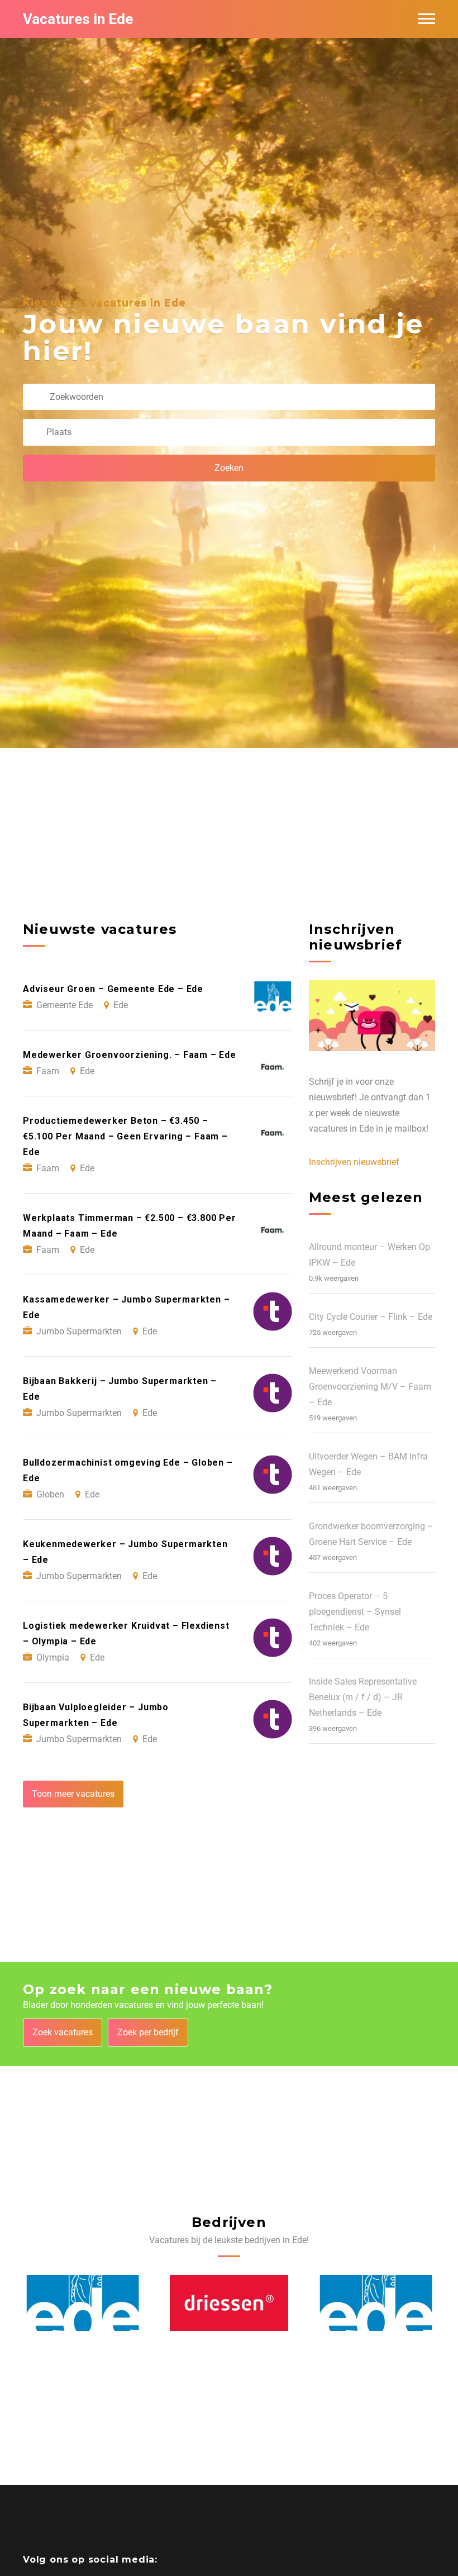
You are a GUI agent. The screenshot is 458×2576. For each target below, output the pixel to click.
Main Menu (427, 19)
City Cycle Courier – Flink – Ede (371, 1317)
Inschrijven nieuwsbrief (354, 1162)
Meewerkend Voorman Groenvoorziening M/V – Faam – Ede (370, 1387)
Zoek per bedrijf (148, 2032)
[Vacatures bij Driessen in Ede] (83, 2303)
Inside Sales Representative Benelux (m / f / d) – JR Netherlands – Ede (363, 1697)
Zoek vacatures (63, 2032)
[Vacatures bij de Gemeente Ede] (229, 2303)
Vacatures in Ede (78, 19)
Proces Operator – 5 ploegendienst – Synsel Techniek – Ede (355, 1612)
